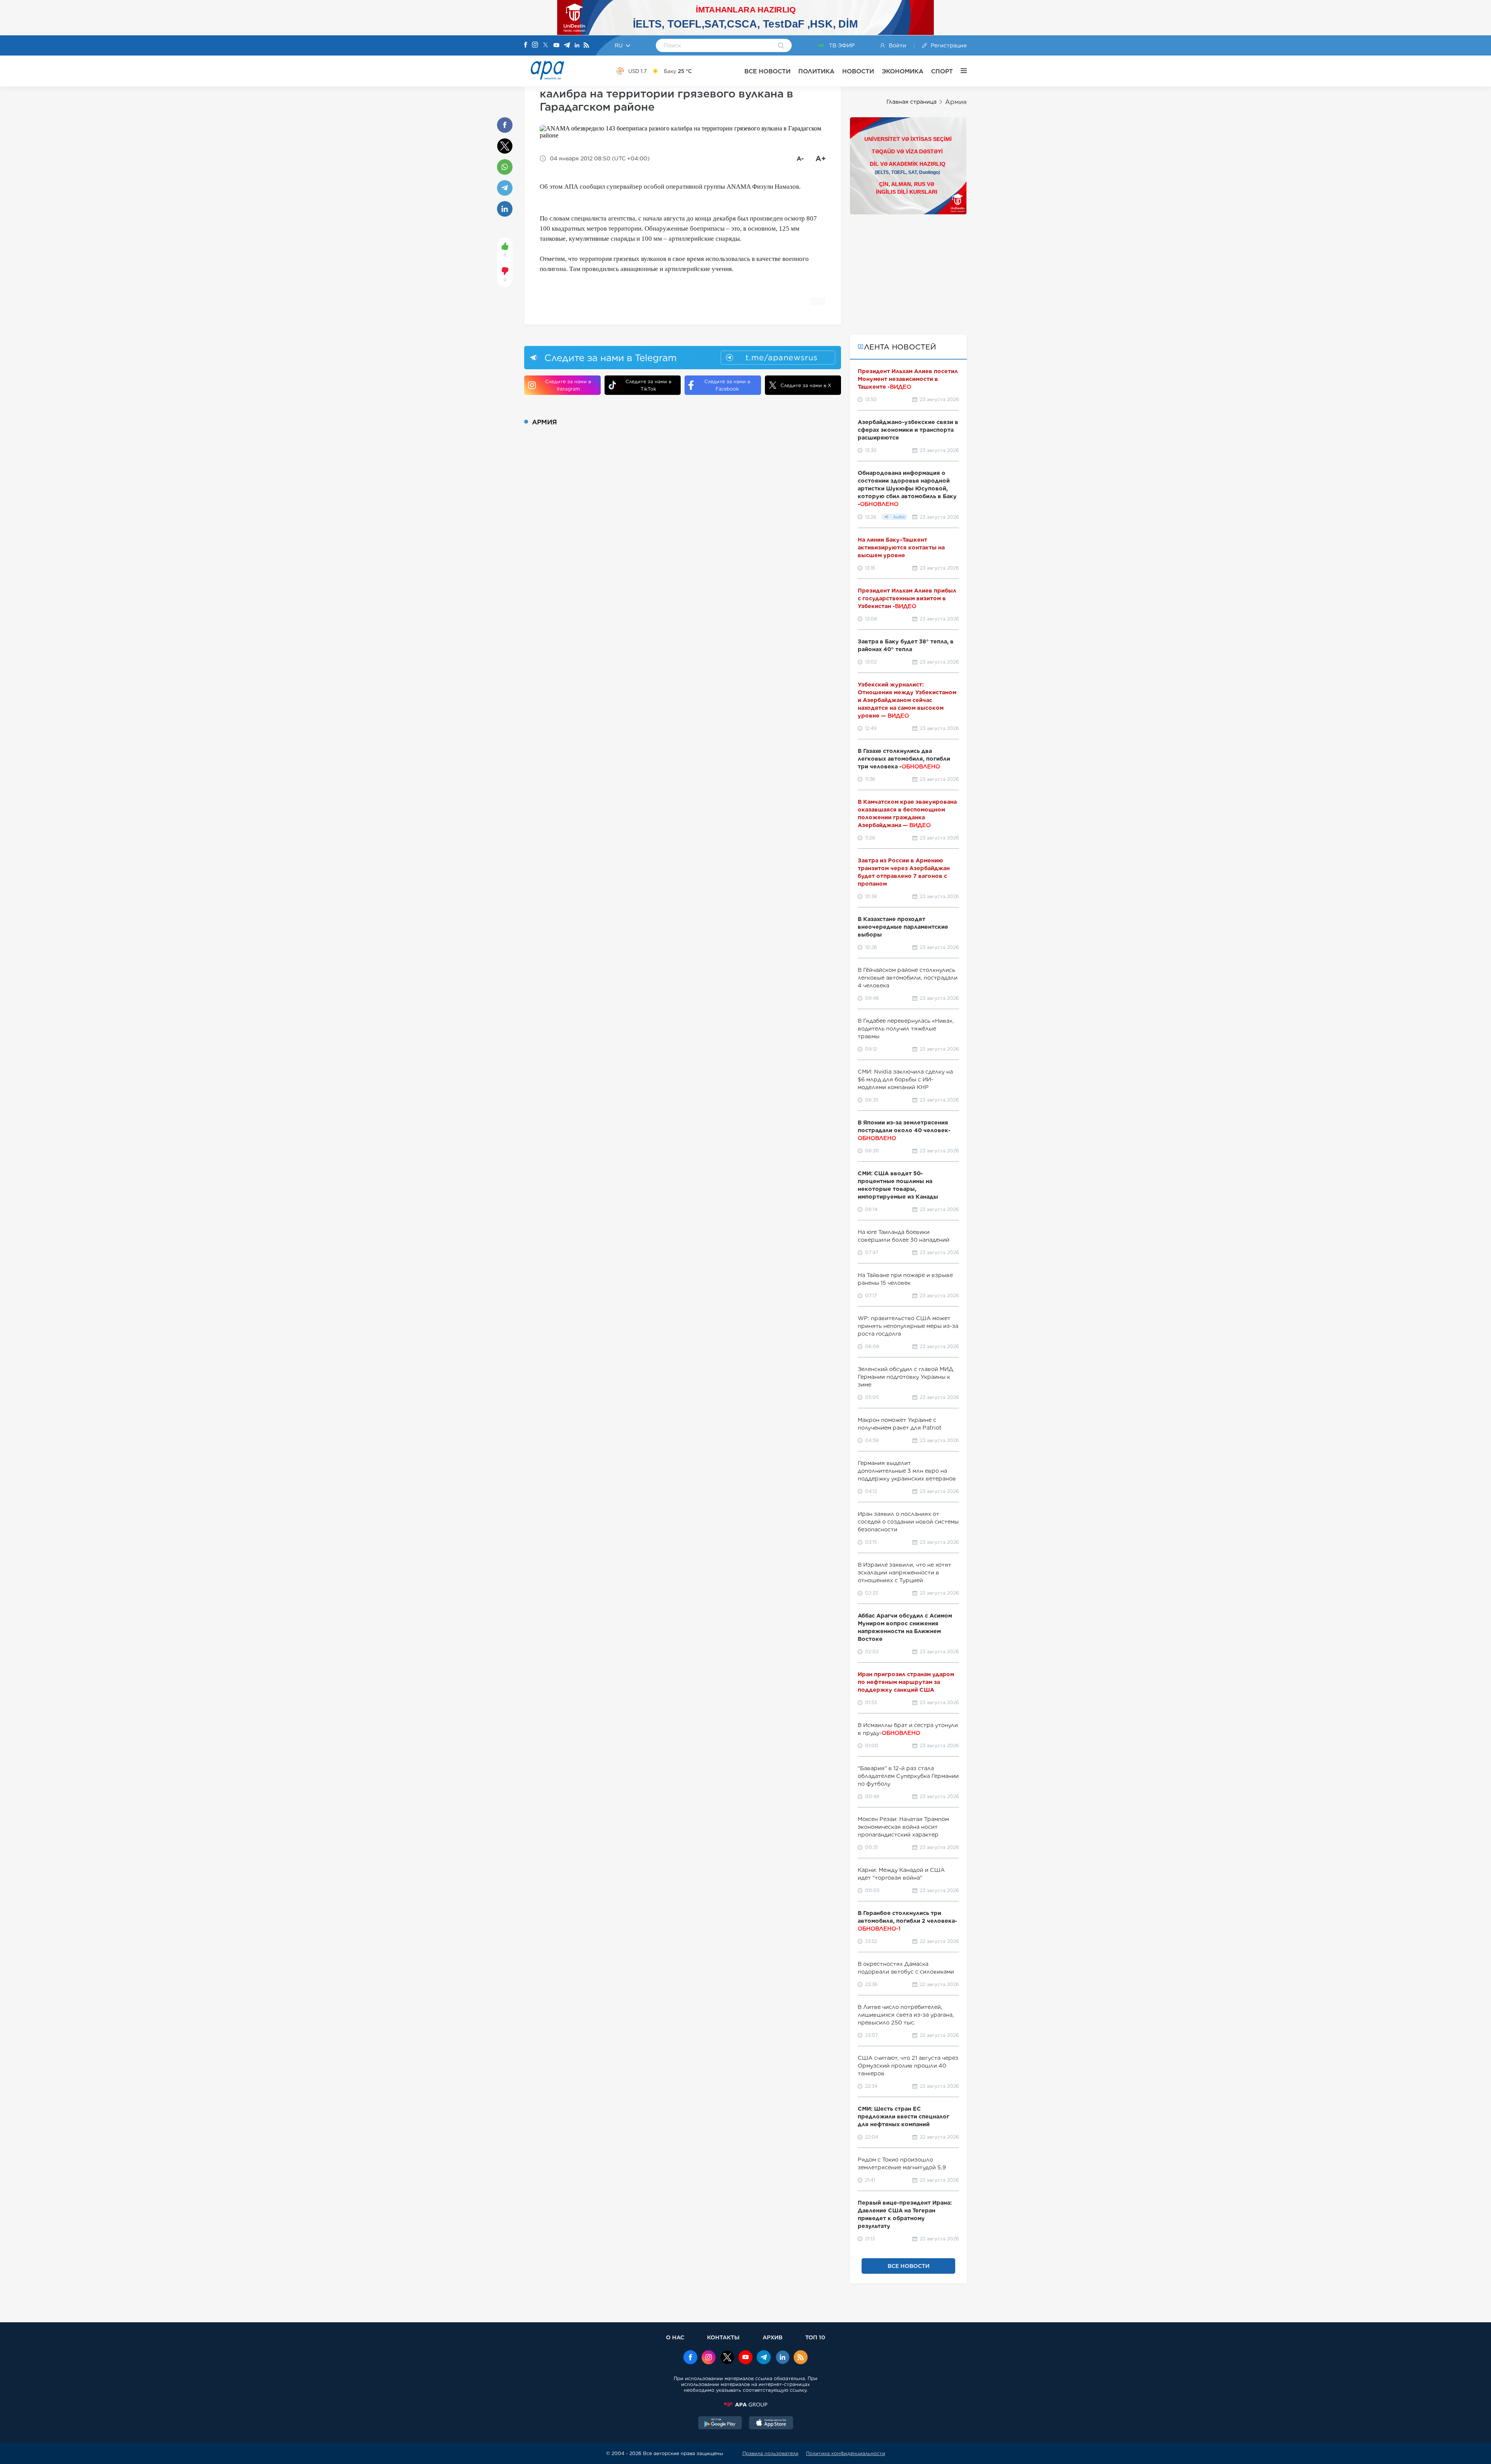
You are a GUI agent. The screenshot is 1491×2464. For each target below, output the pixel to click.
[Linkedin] (577, 46)
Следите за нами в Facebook (727, 385)
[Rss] (586, 46)
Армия (956, 102)
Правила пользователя (770, 2453)
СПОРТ (942, 71)
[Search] (781, 46)
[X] (546, 46)
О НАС (675, 2337)
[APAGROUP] (745, 2405)
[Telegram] (567, 46)
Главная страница (911, 102)
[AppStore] (771, 2424)
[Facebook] (526, 45)
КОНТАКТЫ (723, 2337)
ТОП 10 (815, 2337)
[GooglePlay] (720, 2424)
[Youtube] (556, 46)
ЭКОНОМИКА (903, 71)
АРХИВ (772, 2337)
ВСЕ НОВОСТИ (767, 71)
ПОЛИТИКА (816, 71)
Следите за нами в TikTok (648, 385)
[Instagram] (535, 45)
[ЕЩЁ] (960, 71)
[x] (727, 2358)
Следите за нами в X (806, 385)
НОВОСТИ (858, 71)
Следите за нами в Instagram (568, 385)
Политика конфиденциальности (846, 2453)
